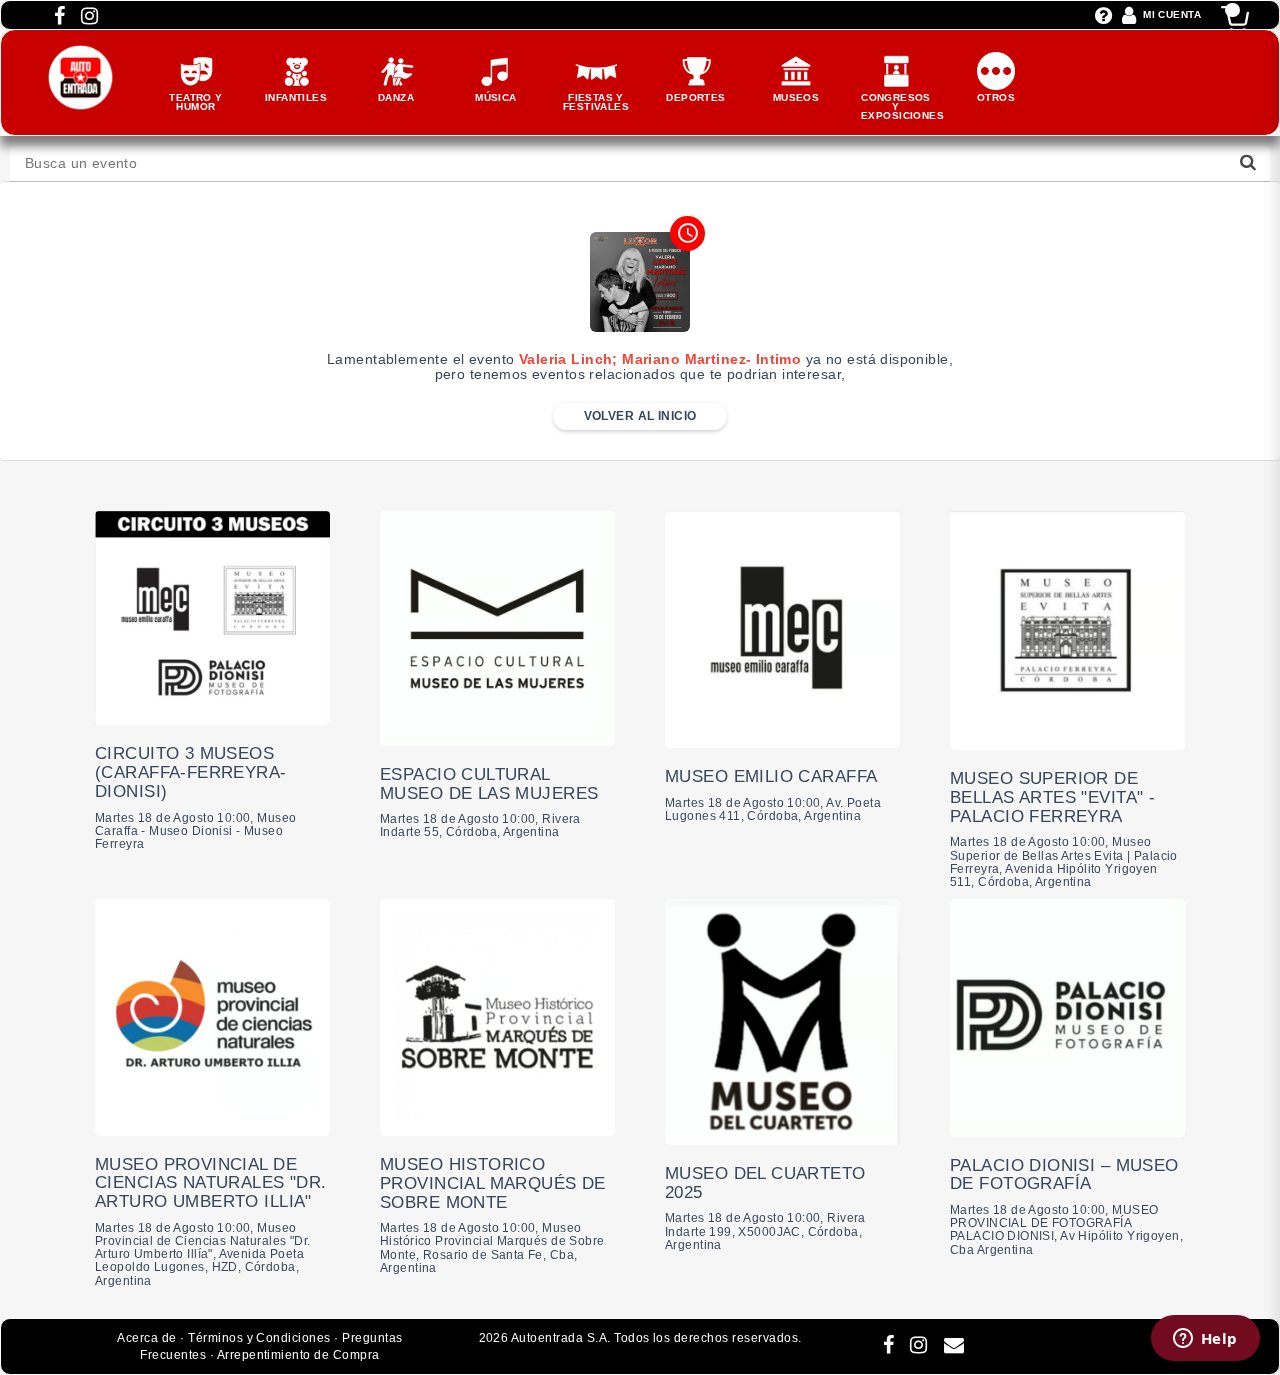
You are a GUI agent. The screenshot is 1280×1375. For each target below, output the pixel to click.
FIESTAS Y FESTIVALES (596, 102)
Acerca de (146, 1338)
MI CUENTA (1172, 14)
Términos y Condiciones (259, 1338)
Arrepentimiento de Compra (298, 1355)
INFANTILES (296, 97)
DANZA (396, 97)
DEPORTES (695, 97)
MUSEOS (796, 97)
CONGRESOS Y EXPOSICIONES (902, 106)
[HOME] (81, 55)
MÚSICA (496, 97)
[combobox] (640, 163)
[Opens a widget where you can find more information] (1205, 1340)
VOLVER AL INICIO (640, 416)
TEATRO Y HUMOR (195, 102)
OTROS (996, 97)
